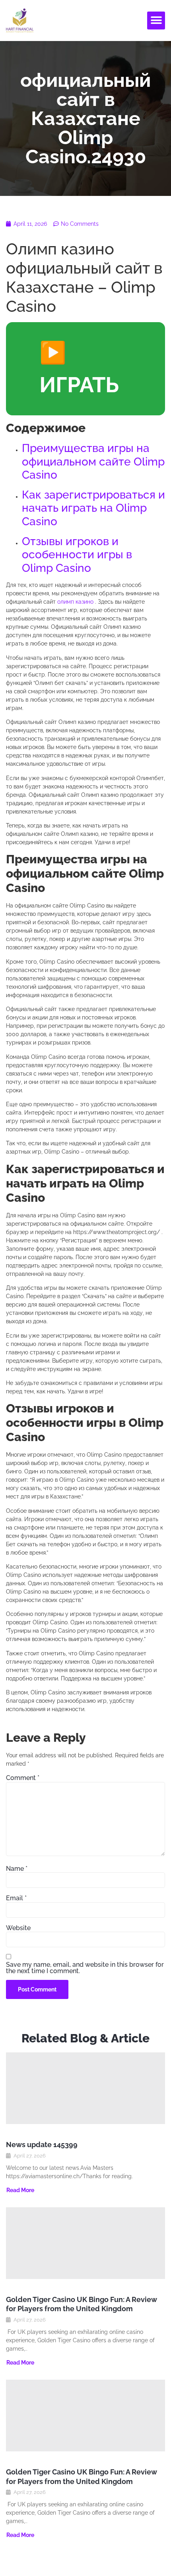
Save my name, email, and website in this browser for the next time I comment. (85, 1968)
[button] (156, 21)
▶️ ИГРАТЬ (79, 369)
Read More (20, 2190)
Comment (23, 1778)
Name (17, 1869)
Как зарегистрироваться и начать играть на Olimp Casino (93, 508)
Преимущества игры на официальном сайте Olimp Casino (93, 462)
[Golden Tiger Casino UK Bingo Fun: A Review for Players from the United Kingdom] (85, 2243)
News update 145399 (42, 2145)
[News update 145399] (85, 2088)
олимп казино (75, 602)
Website (18, 1928)
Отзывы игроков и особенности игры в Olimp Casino (77, 555)
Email (16, 1898)
